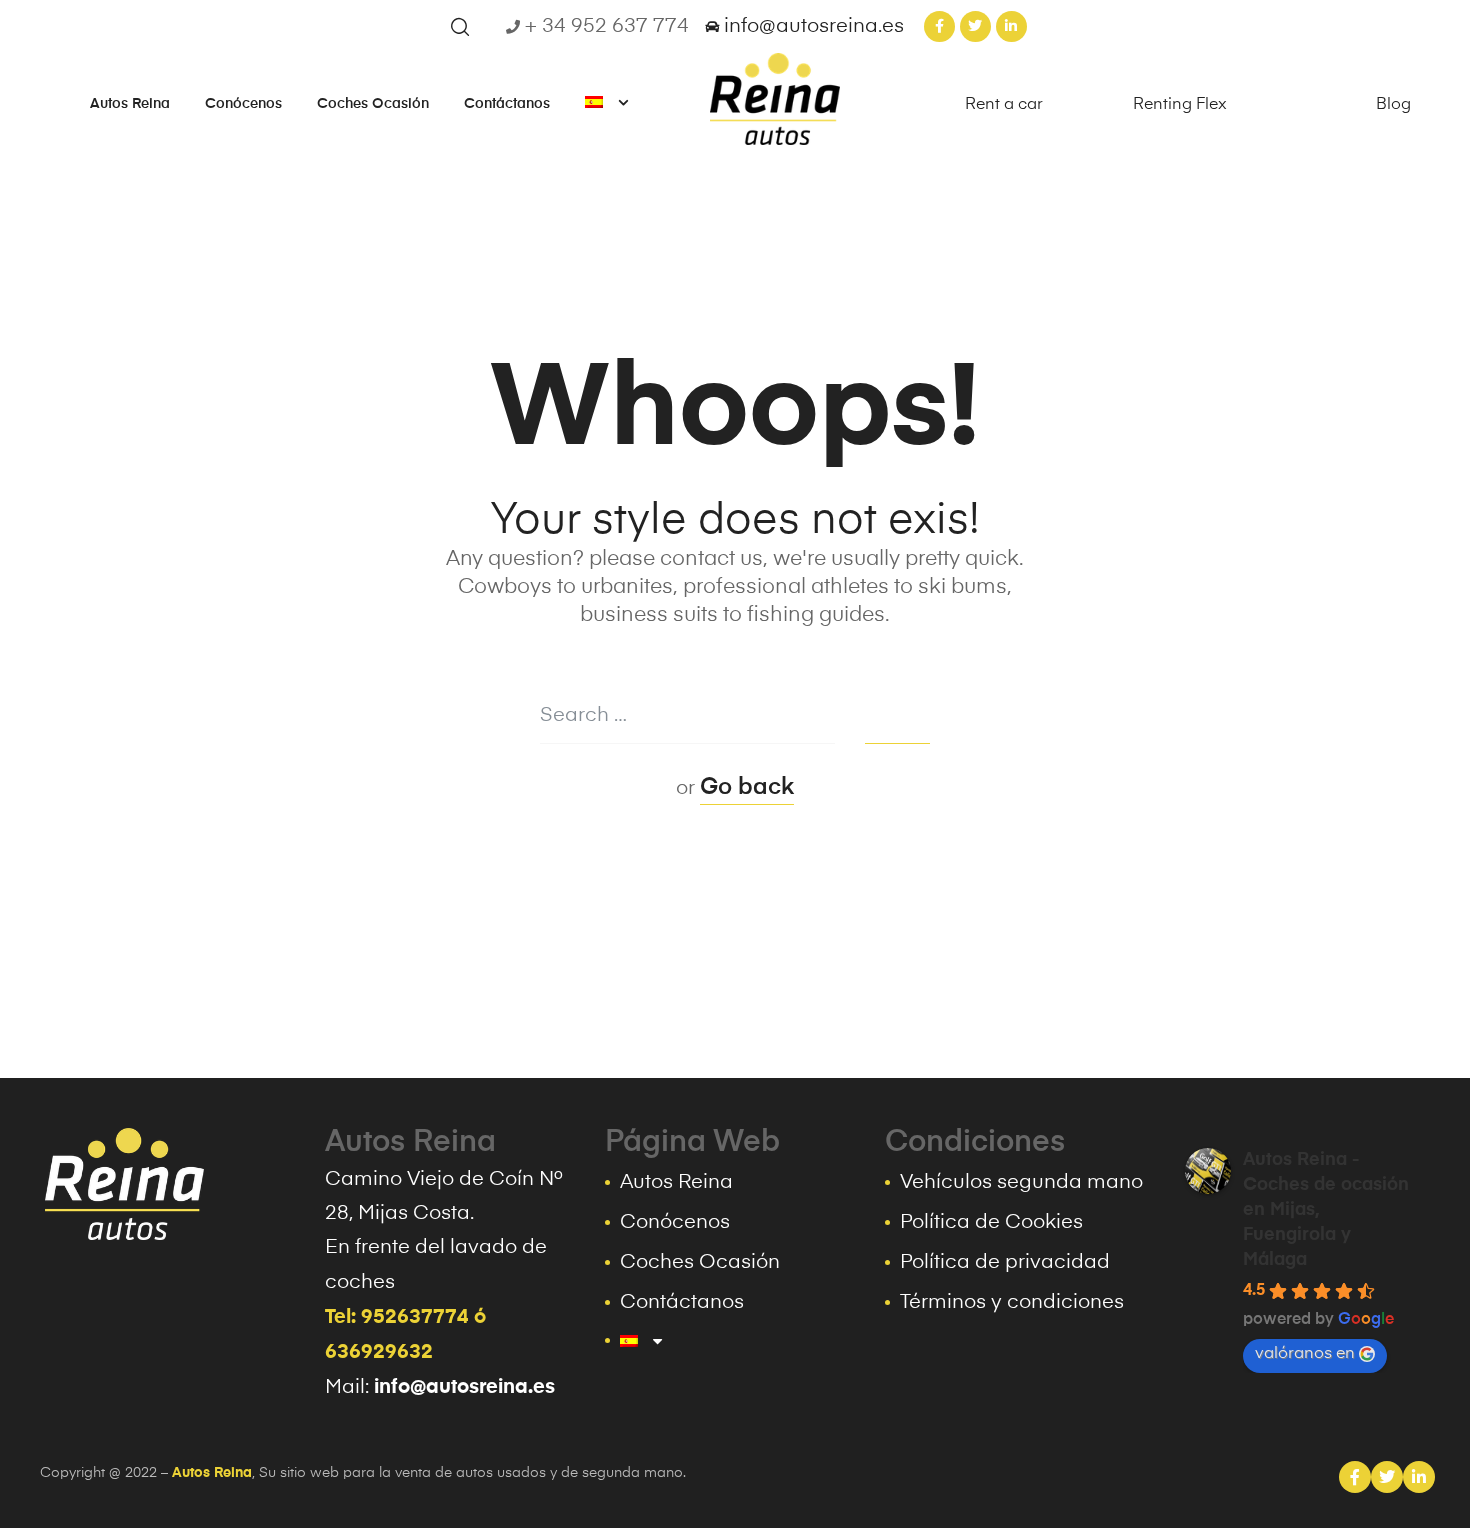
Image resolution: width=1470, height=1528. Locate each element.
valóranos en (1305, 1354)
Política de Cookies (991, 1223)
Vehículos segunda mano (1021, 1183)
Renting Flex (1180, 105)
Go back (747, 787)
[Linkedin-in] (1011, 26)
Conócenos (243, 104)
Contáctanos (507, 104)
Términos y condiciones (1012, 1303)
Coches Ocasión (373, 104)
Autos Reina (130, 104)
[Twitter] (975, 26)
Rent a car (1004, 105)
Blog (1393, 105)
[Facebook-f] (939, 26)
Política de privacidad (1005, 1263)
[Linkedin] (1419, 1477)
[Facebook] (1355, 1477)
